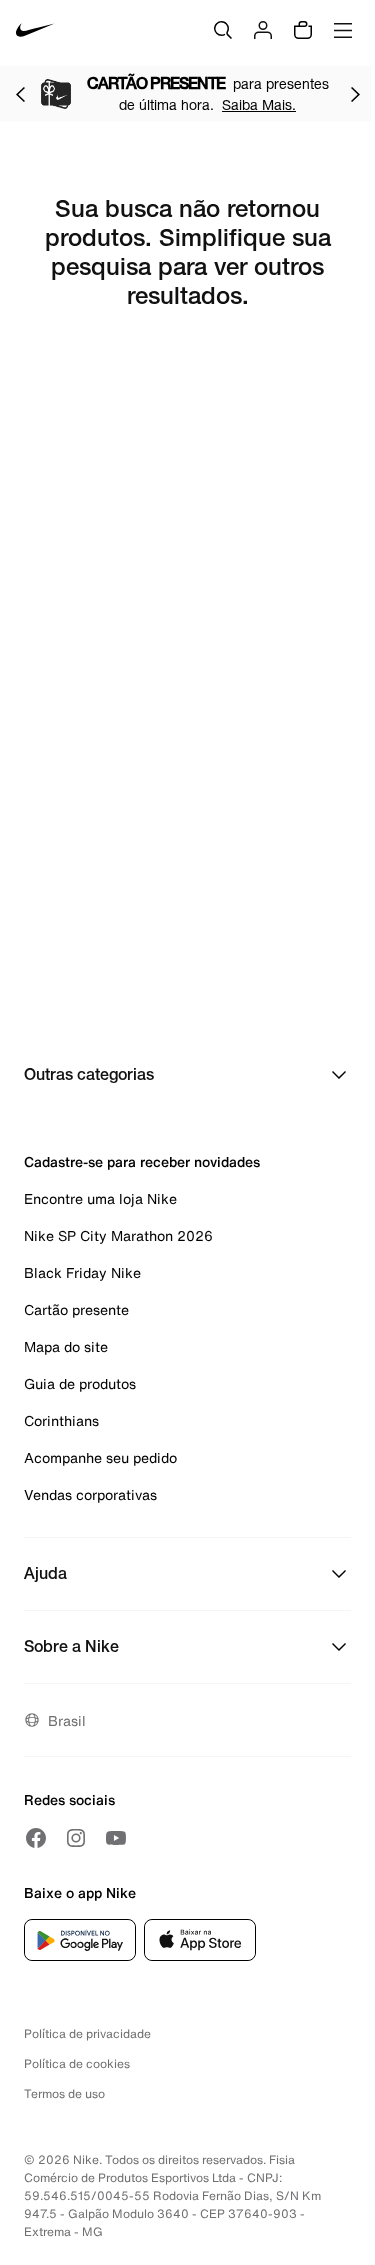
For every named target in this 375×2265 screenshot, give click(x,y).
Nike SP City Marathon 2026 (118, 1235)
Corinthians (61, 1420)
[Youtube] (116, 1838)
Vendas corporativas (90, 1494)
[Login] (263, 30)
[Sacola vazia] (303, 30)
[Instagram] (76, 1838)
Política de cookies (77, 2063)
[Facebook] (36, 1838)
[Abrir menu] (343, 30)
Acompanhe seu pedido (100, 1457)
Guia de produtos (80, 1383)
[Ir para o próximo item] (355, 94)
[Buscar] (223, 30)
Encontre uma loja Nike (100, 1198)
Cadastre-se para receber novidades (142, 1161)
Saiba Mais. (259, 104)
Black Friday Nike (82, 1272)
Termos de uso (64, 2093)
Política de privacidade (87, 2033)
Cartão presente (76, 1309)
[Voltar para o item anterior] (20, 94)
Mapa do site (66, 1346)
